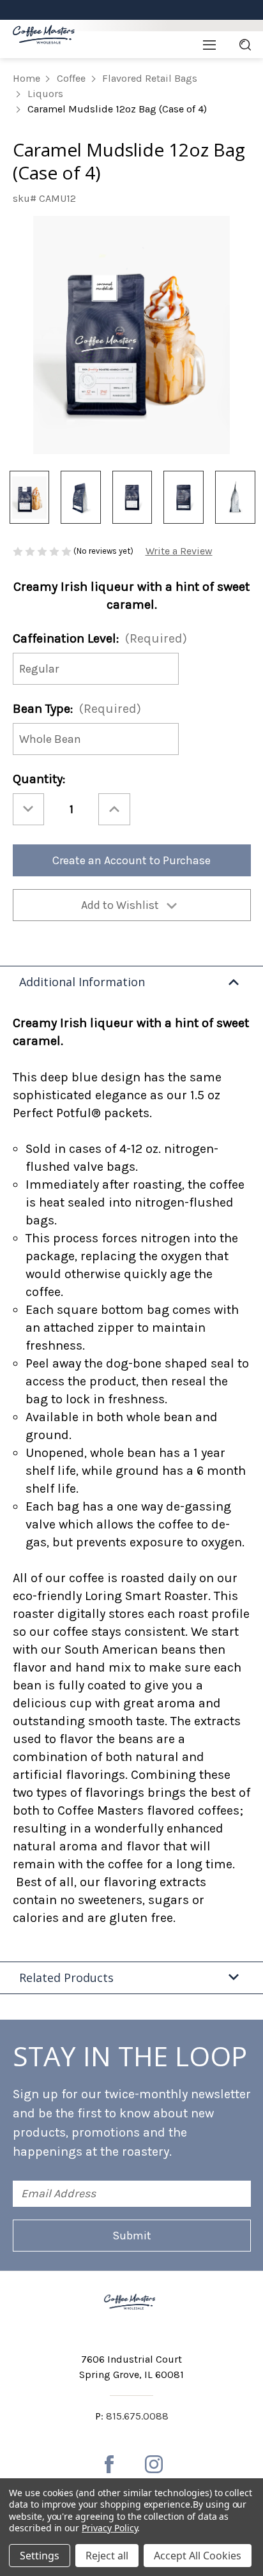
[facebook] (109, 2464)
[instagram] (154, 2464)
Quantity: (39, 779)
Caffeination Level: (100, 638)
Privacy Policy (109, 2528)
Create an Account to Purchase (131, 860)
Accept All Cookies (198, 2556)
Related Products (66, 1978)
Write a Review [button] (179, 551)
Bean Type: (77, 709)
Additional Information (82, 982)
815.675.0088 (137, 2416)
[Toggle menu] (209, 45)
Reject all (107, 2556)
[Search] (245, 45)
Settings (40, 2556)
